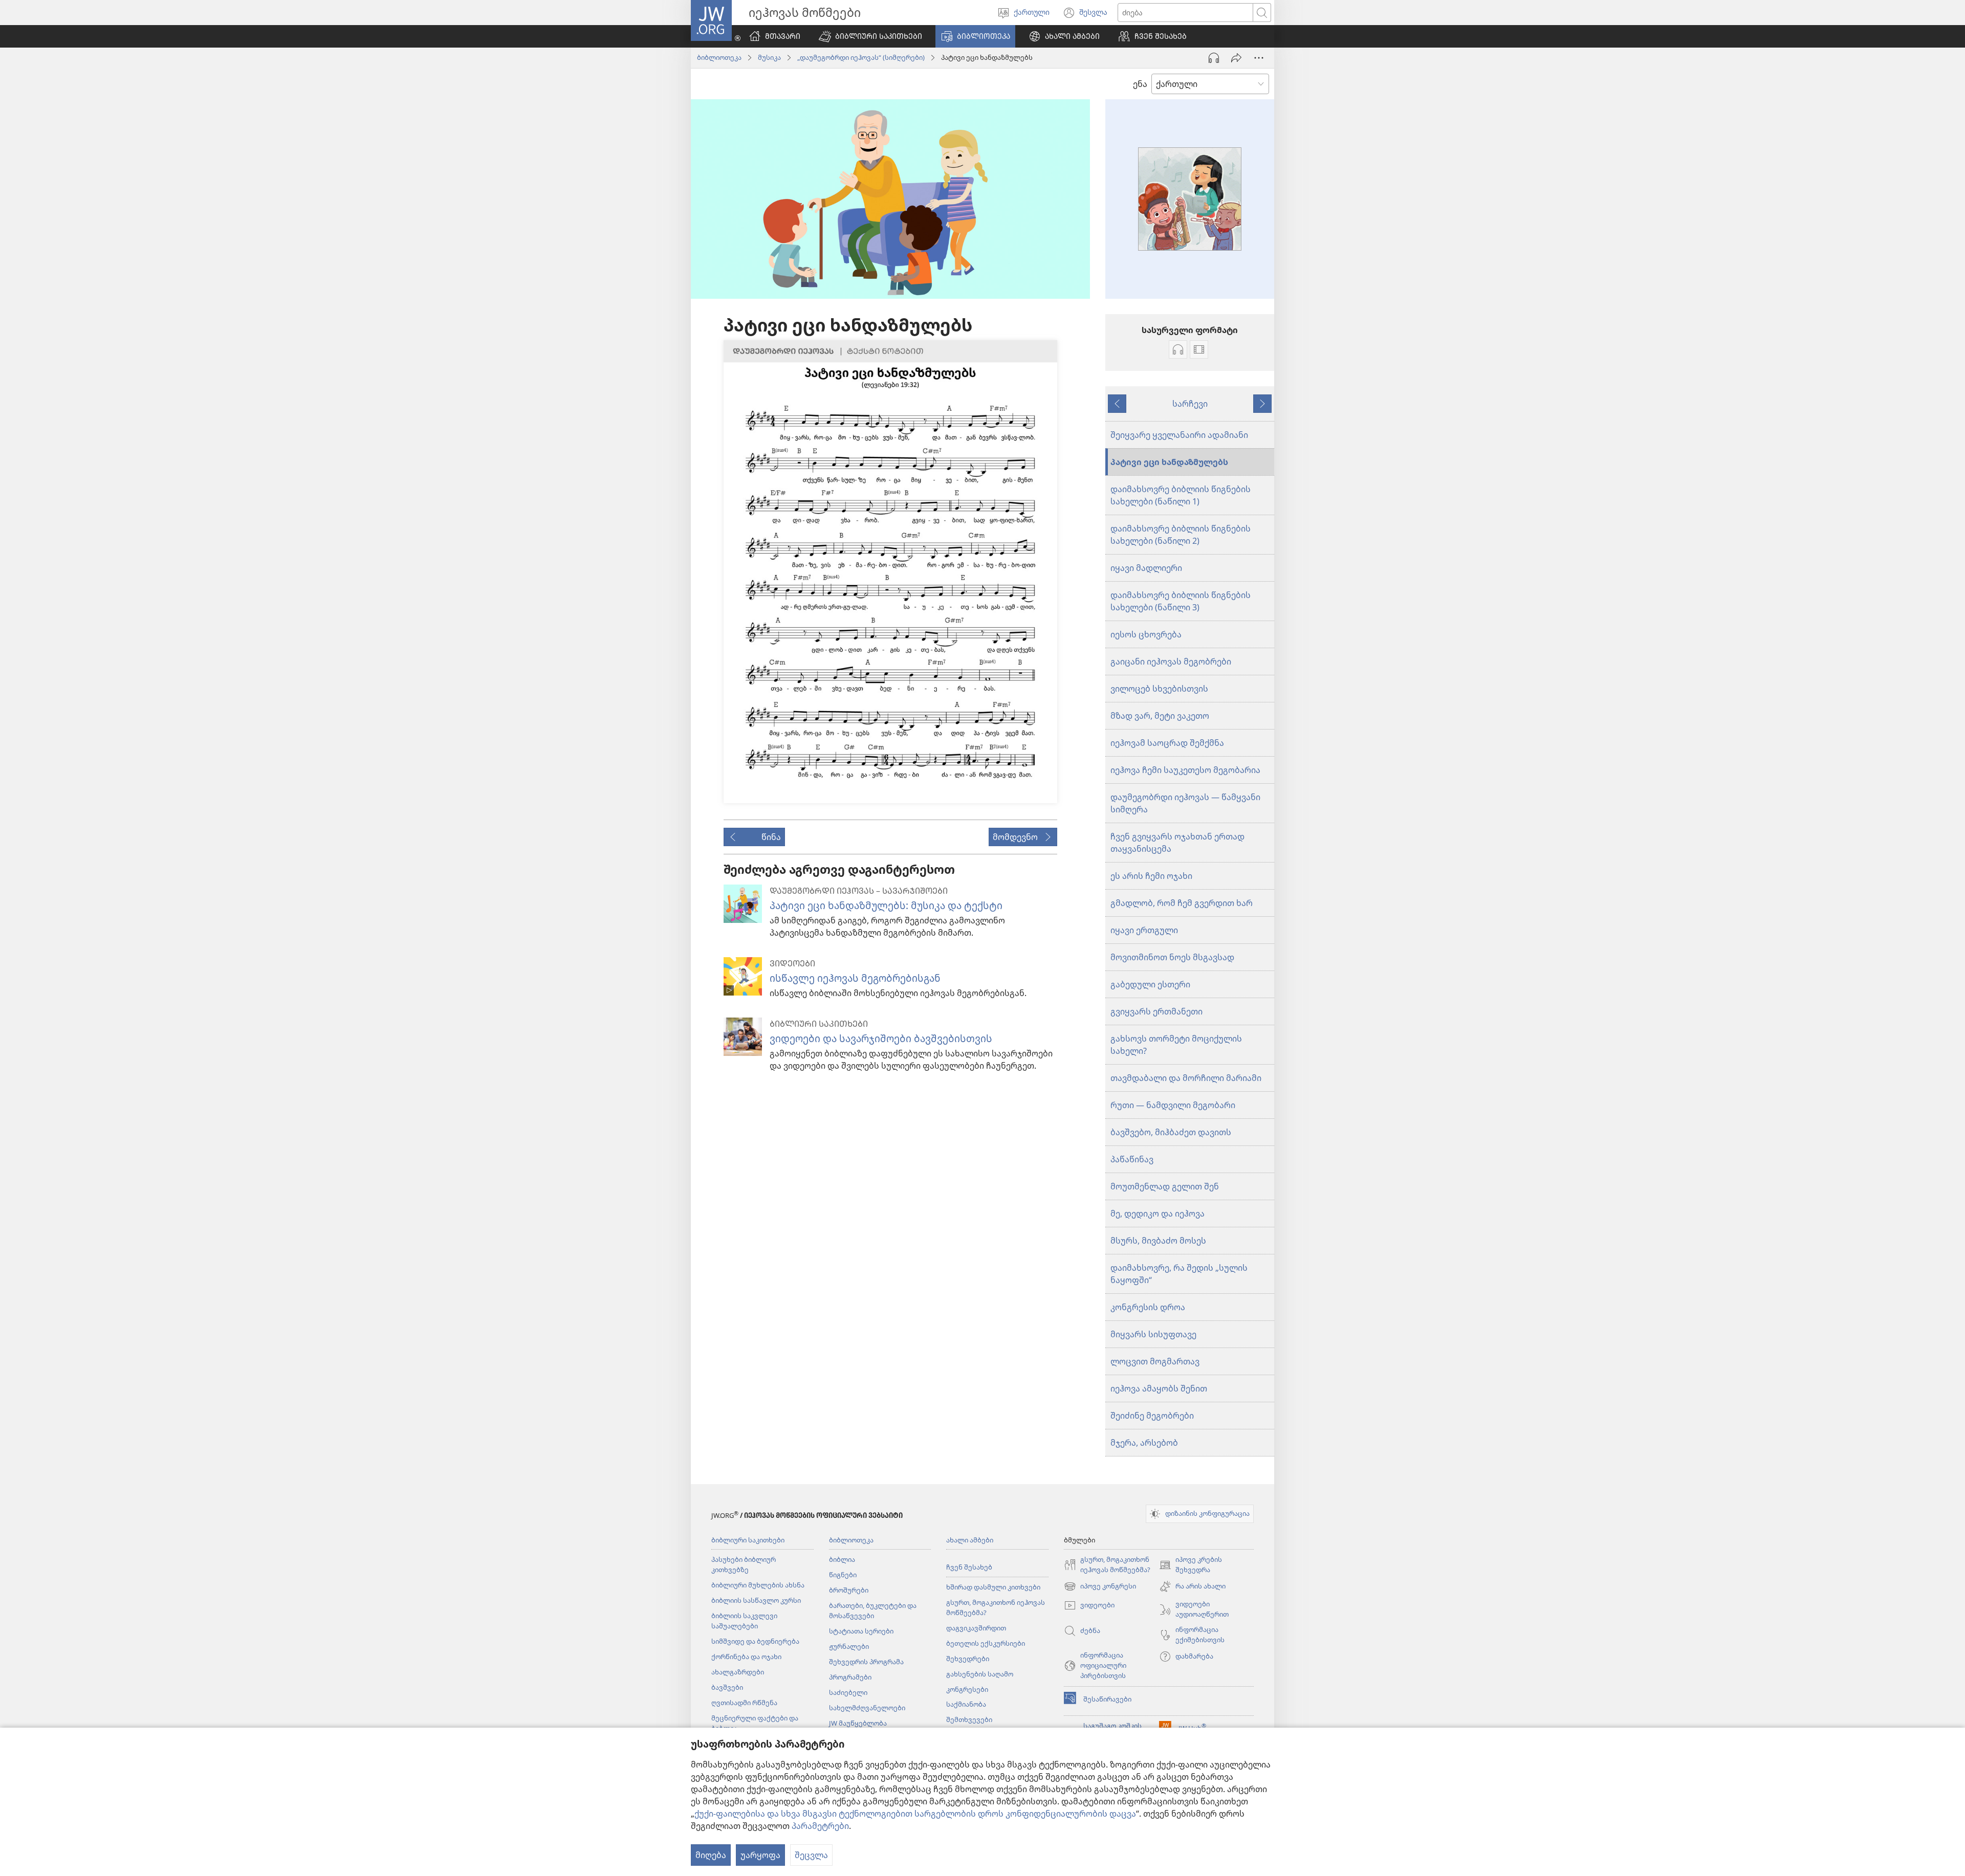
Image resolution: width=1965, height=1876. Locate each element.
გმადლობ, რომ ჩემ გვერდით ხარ (1182, 903)
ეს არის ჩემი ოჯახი (1151, 876)
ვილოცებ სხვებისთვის (1159, 689)
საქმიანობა (966, 1704)
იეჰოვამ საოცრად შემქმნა (1167, 743)
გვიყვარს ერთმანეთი (1156, 1011)
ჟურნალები (849, 1646)
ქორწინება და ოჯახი (746, 1657)
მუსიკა (769, 57)
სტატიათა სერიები (861, 1631)
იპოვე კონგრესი (1100, 1587)
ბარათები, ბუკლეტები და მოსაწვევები (873, 1610)
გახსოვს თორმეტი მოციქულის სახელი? (1176, 1045)
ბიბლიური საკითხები (748, 1540)
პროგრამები (850, 1677)
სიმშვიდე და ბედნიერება (755, 1641)
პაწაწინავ (1132, 1159)
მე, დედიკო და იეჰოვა (1158, 1213)
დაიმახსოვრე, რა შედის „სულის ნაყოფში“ (1179, 1274)
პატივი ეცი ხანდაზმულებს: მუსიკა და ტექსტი (886, 905)
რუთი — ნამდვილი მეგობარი (1173, 1105)
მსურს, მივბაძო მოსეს (1158, 1241)
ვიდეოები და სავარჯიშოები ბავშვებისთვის (881, 1038)
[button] (870, 36)
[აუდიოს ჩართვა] (1214, 58)
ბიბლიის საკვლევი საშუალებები (744, 1621)
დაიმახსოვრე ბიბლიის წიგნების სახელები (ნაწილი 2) (1181, 535)
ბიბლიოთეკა (719, 57)
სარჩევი (1190, 404)
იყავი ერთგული (1144, 930)
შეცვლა (811, 1855)
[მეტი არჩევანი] (1259, 58)
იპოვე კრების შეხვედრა (1191, 1565)
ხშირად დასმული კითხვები (993, 1587)
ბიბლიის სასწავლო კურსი (756, 1600)
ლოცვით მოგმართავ (1155, 1361)
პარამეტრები (820, 1826)
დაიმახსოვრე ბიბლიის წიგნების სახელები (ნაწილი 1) (1181, 495)
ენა (1140, 84)
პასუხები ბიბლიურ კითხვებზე (744, 1564)
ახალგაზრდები (738, 1672)
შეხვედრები (968, 1659)
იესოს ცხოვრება (1146, 634)
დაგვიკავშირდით (976, 1628)
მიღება (711, 1855)
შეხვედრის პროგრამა (866, 1662)
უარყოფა (760, 1855)
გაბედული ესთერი (1150, 984)
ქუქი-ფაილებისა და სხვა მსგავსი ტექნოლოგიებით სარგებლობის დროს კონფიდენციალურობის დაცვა (915, 1814)
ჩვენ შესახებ (969, 1567)
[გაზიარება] (1236, 58)
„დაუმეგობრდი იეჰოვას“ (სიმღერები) (861, 57)
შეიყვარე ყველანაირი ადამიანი (1179, 435)
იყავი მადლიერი (1146, 568)
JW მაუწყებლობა (858, 1723)
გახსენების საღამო (980, 1674)
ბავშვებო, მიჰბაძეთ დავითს (1171, 1132)
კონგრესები (967, 1689)
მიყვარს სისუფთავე (1153, 1334)
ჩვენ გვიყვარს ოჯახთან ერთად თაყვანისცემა (1177, 843)
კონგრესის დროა (1148, 1307)
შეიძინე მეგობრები (1152, 1416)
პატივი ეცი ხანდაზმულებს (1169, 462)
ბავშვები (727, 1687)
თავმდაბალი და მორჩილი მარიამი (1186, 1078)
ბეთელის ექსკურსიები (986, 1643)
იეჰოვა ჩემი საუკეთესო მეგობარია (1185, 770)
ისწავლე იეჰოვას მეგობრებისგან (855, 978)
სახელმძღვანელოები (867, 1708)
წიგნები (843, 1575)
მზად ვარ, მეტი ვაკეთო (1160, 716)
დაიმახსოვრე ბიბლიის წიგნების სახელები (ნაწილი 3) (1181, 601)
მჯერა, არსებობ (1144, 1443)
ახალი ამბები (970, 1540)
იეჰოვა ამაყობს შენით (1159, 1388)
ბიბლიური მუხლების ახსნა (758, 1585)
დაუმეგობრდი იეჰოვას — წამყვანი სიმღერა (1185, 803)
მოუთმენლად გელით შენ (1165, 1186)
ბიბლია (842, 1559)
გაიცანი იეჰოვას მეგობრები (1171, 661)
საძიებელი (848, 1692)
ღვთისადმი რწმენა (744, 1703)
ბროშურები (849, 1590)
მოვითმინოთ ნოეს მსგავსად (1172, 957)
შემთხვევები (969, 1719)
